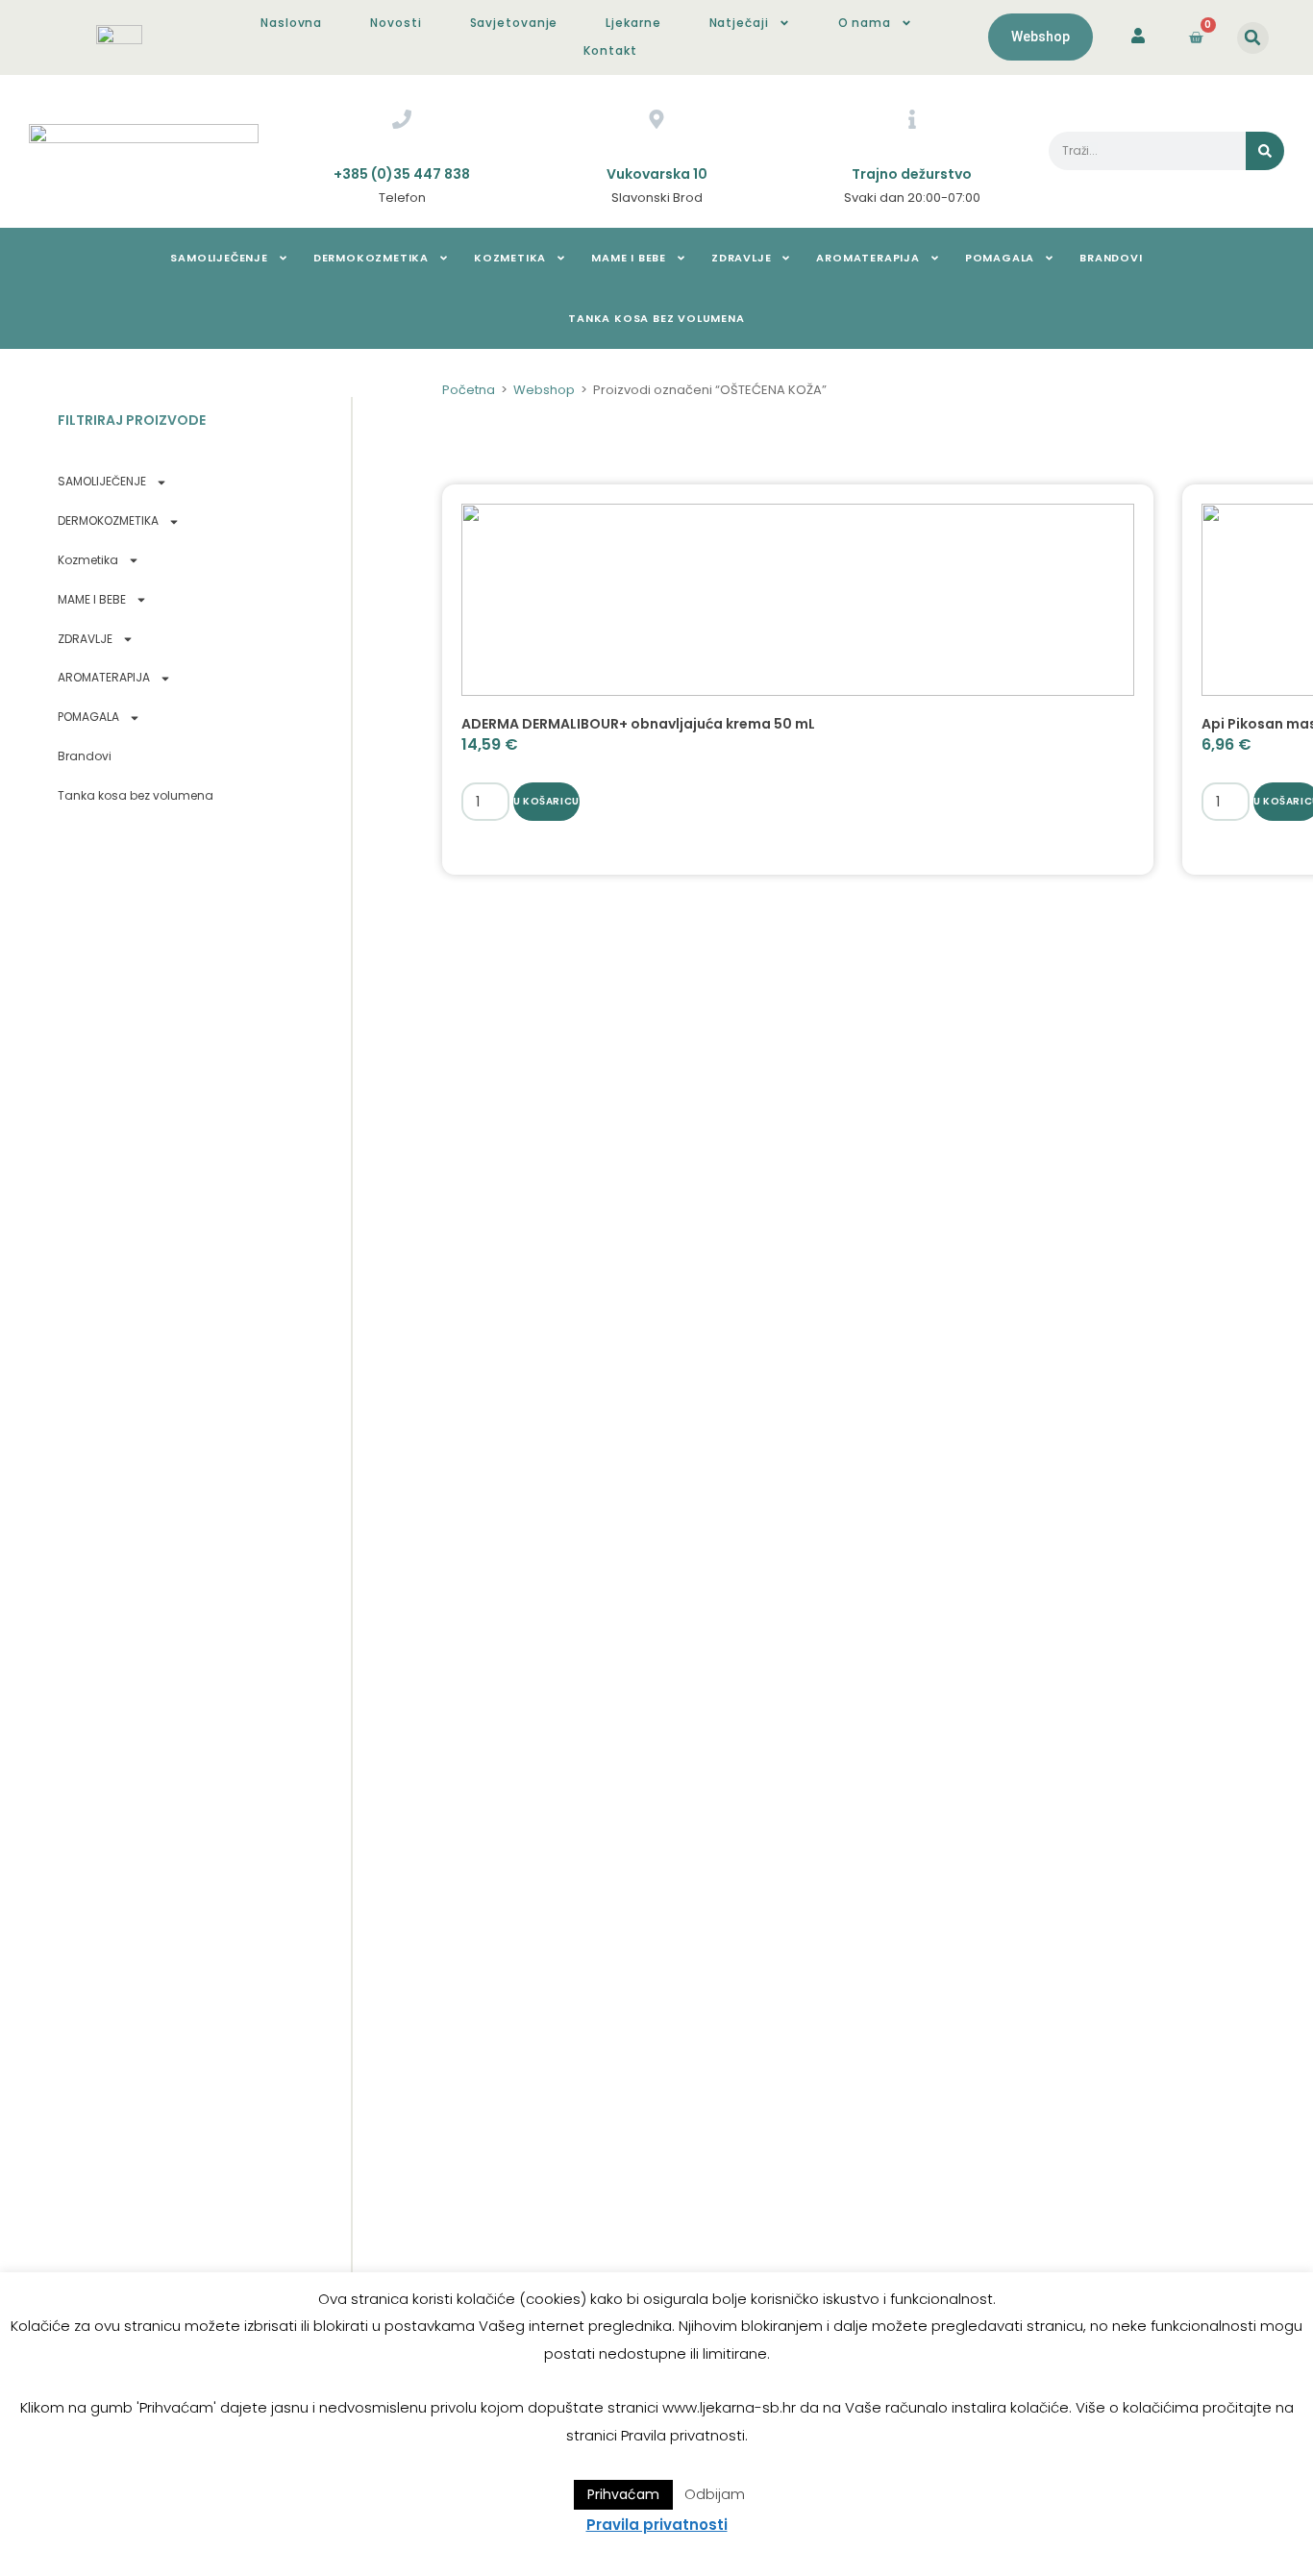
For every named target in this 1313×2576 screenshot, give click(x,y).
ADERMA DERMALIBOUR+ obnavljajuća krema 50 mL (638, 724)
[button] (1253, 38)
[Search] (1265, 151)
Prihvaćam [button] (623, 2494)
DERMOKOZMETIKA (371, 258)
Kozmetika (510, 258)
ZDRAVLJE (741, 258)
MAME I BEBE (629, 258)
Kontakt (610, 50)
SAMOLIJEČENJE (219, 258)
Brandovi (1111, 258)
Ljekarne (633, 23)
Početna (469, 390)
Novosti (396, 23)
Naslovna (291, 23)
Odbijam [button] (715, 2494)
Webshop (544, 390)
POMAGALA (1000, 258)
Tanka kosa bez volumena (656, 318)
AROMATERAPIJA (867, 258)
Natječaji (739, 23)
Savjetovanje (514, 23)
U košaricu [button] (546, 801)
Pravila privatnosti (657, 2525)
